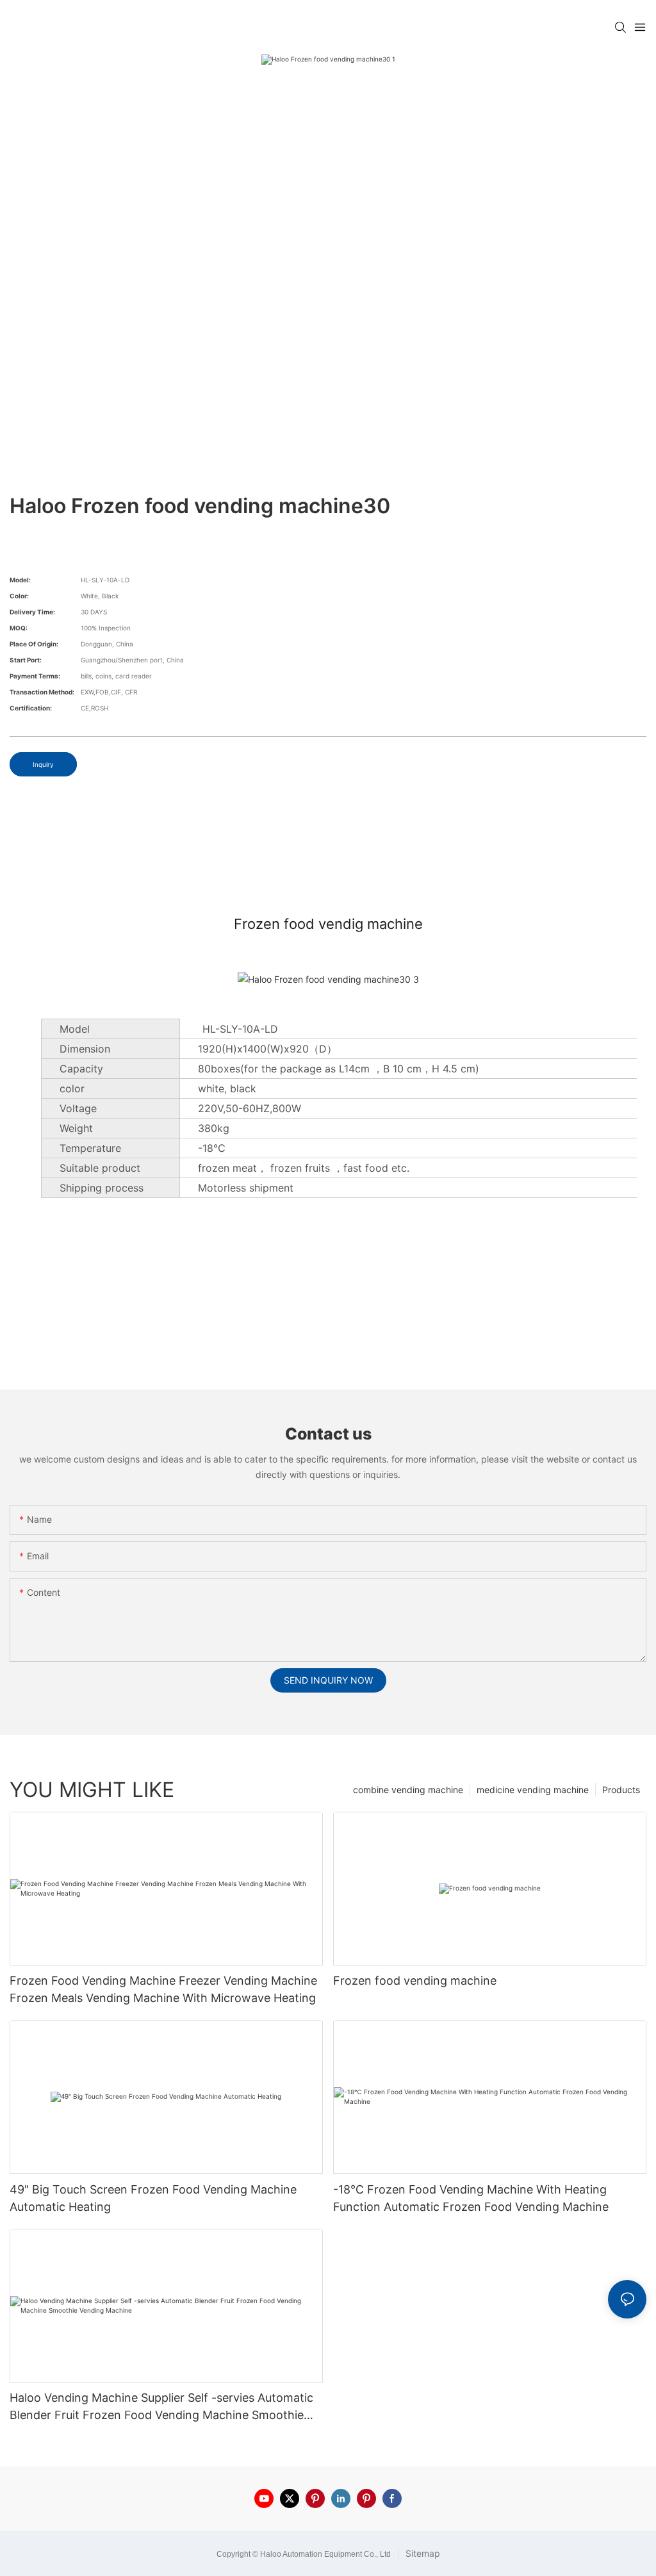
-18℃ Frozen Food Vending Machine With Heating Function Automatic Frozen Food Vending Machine (471, 2198)
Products (621, 1790)
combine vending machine (408, 1790)
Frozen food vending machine (415, 1981)
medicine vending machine (533, 1790)
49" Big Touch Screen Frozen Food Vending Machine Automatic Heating (153, 2198)
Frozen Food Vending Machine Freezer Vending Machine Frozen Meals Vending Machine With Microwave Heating (163, 1989)
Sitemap (422, 2553)
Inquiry (43, 764)
